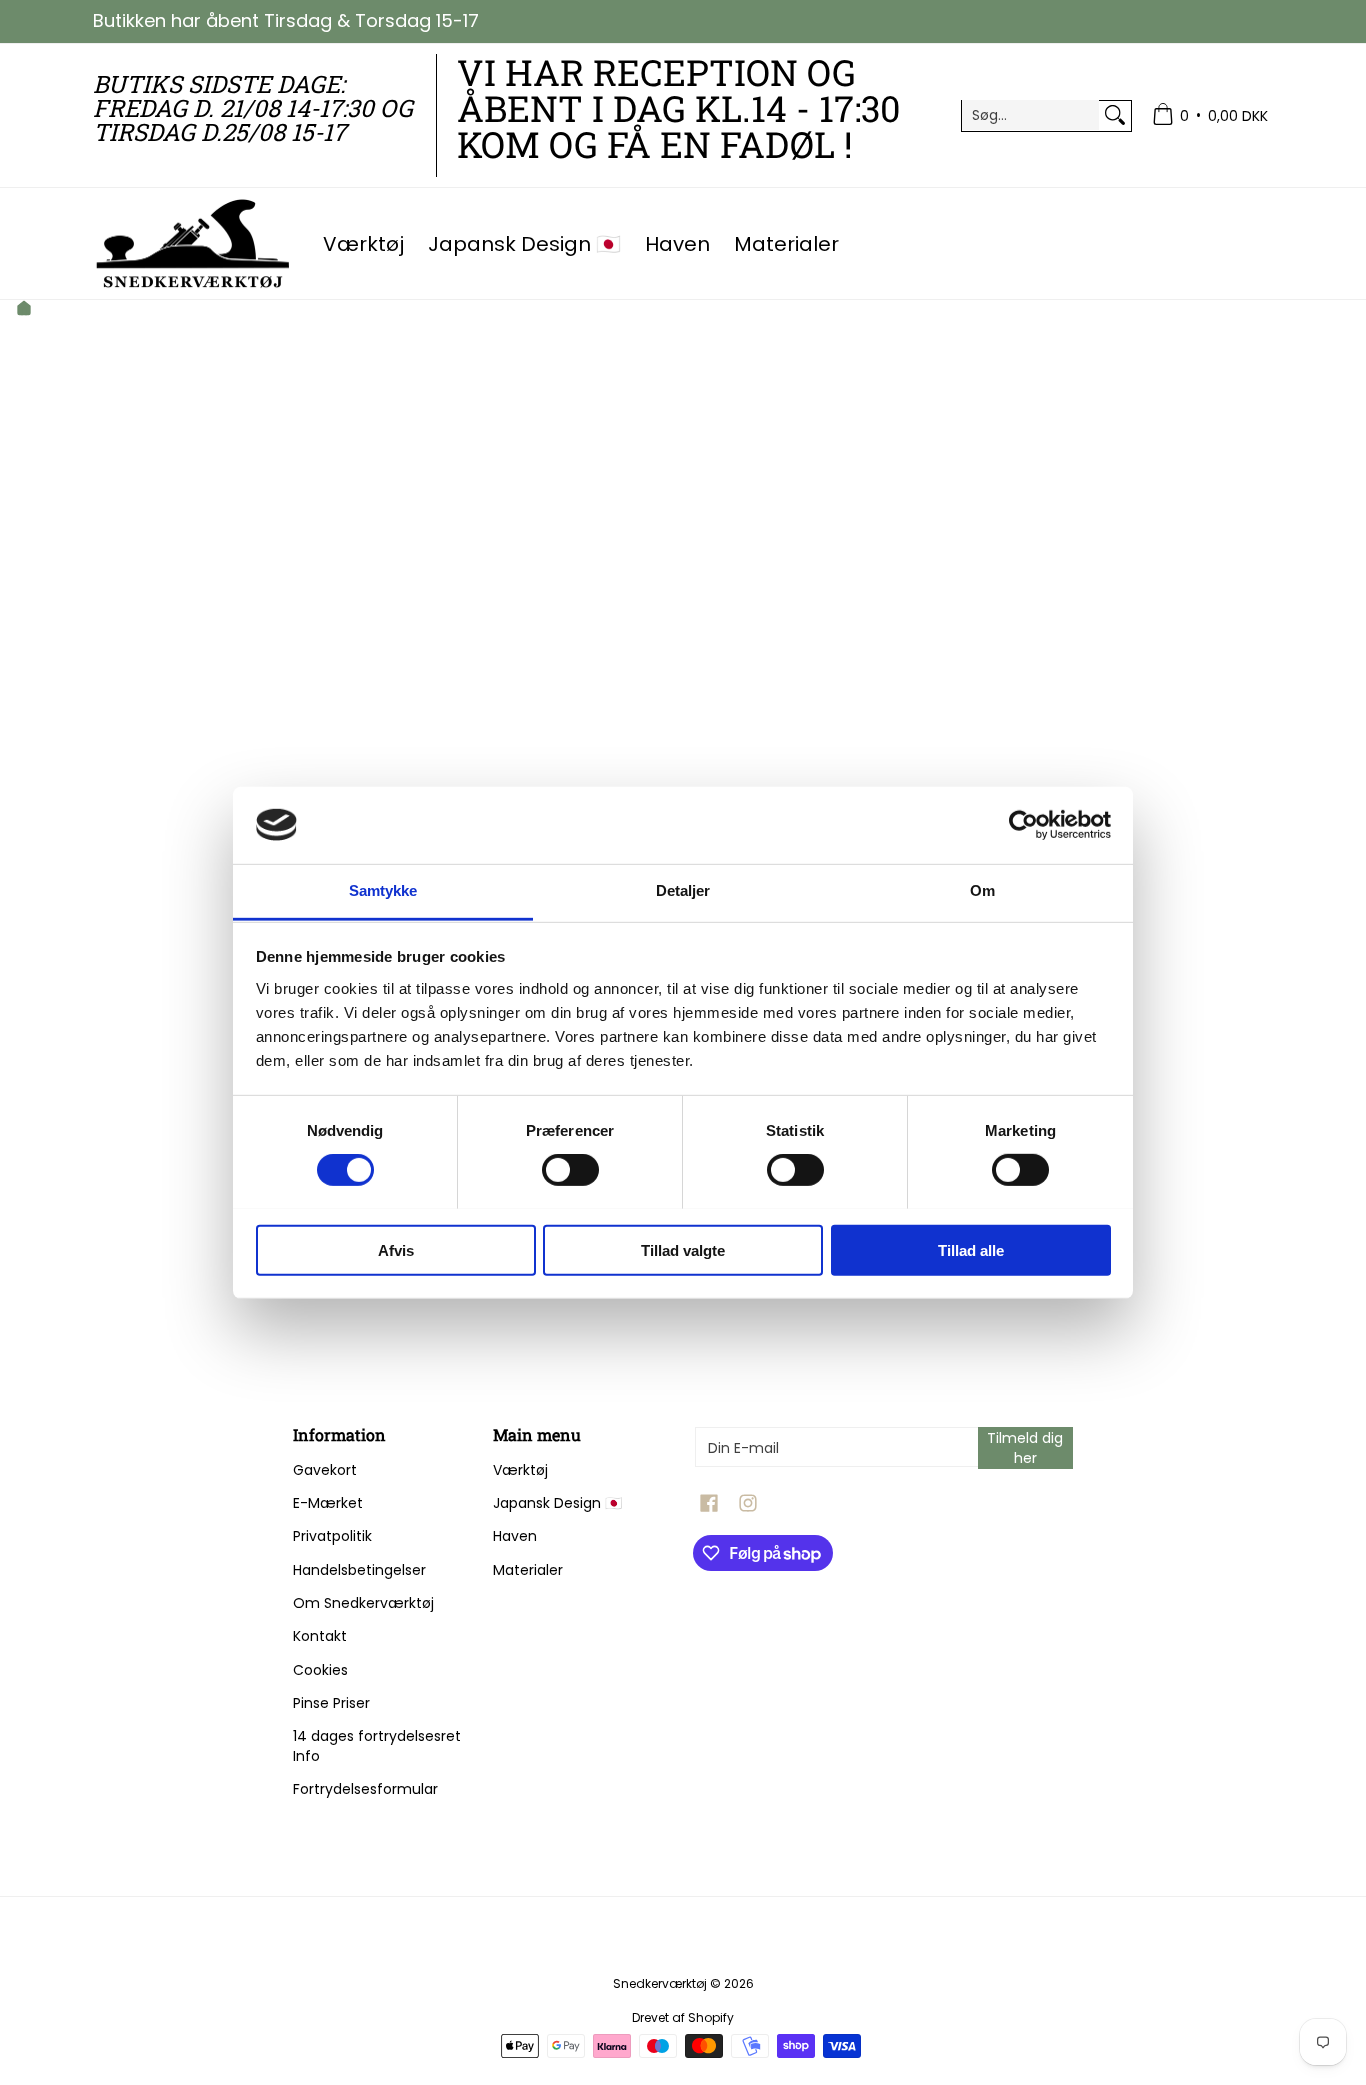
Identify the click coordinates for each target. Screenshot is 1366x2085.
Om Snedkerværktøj (363, 1603)
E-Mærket (328, 1503)
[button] (709, 1503)
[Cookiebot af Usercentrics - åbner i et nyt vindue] (1023, 825)
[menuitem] (1210, 115)
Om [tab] (982, 890)
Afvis (396, 1249)
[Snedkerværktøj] (193, 243)
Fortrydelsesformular (365, 1789)
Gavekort (325, 1470)
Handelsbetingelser (359, 1570)
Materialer (528, 1570)
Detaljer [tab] (683, 890)
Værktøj (520, 1470)
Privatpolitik (332, 1536)
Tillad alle (971, 1249)
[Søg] (1115, 115)
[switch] (570, 1169)
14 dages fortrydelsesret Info (377, 1746)
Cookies (320, 1670)
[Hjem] (24, 310)
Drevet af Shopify (683, 2017)
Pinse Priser (331, 1703)
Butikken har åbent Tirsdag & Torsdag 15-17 (286, 20)
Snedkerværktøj (660, 1983)
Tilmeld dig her (1025, 1448)
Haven (515, 1536)
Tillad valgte (683, 1249)
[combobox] (1031, 115)
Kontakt (320, 1636)
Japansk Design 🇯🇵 (557, 1503)
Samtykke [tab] (383, 890)
